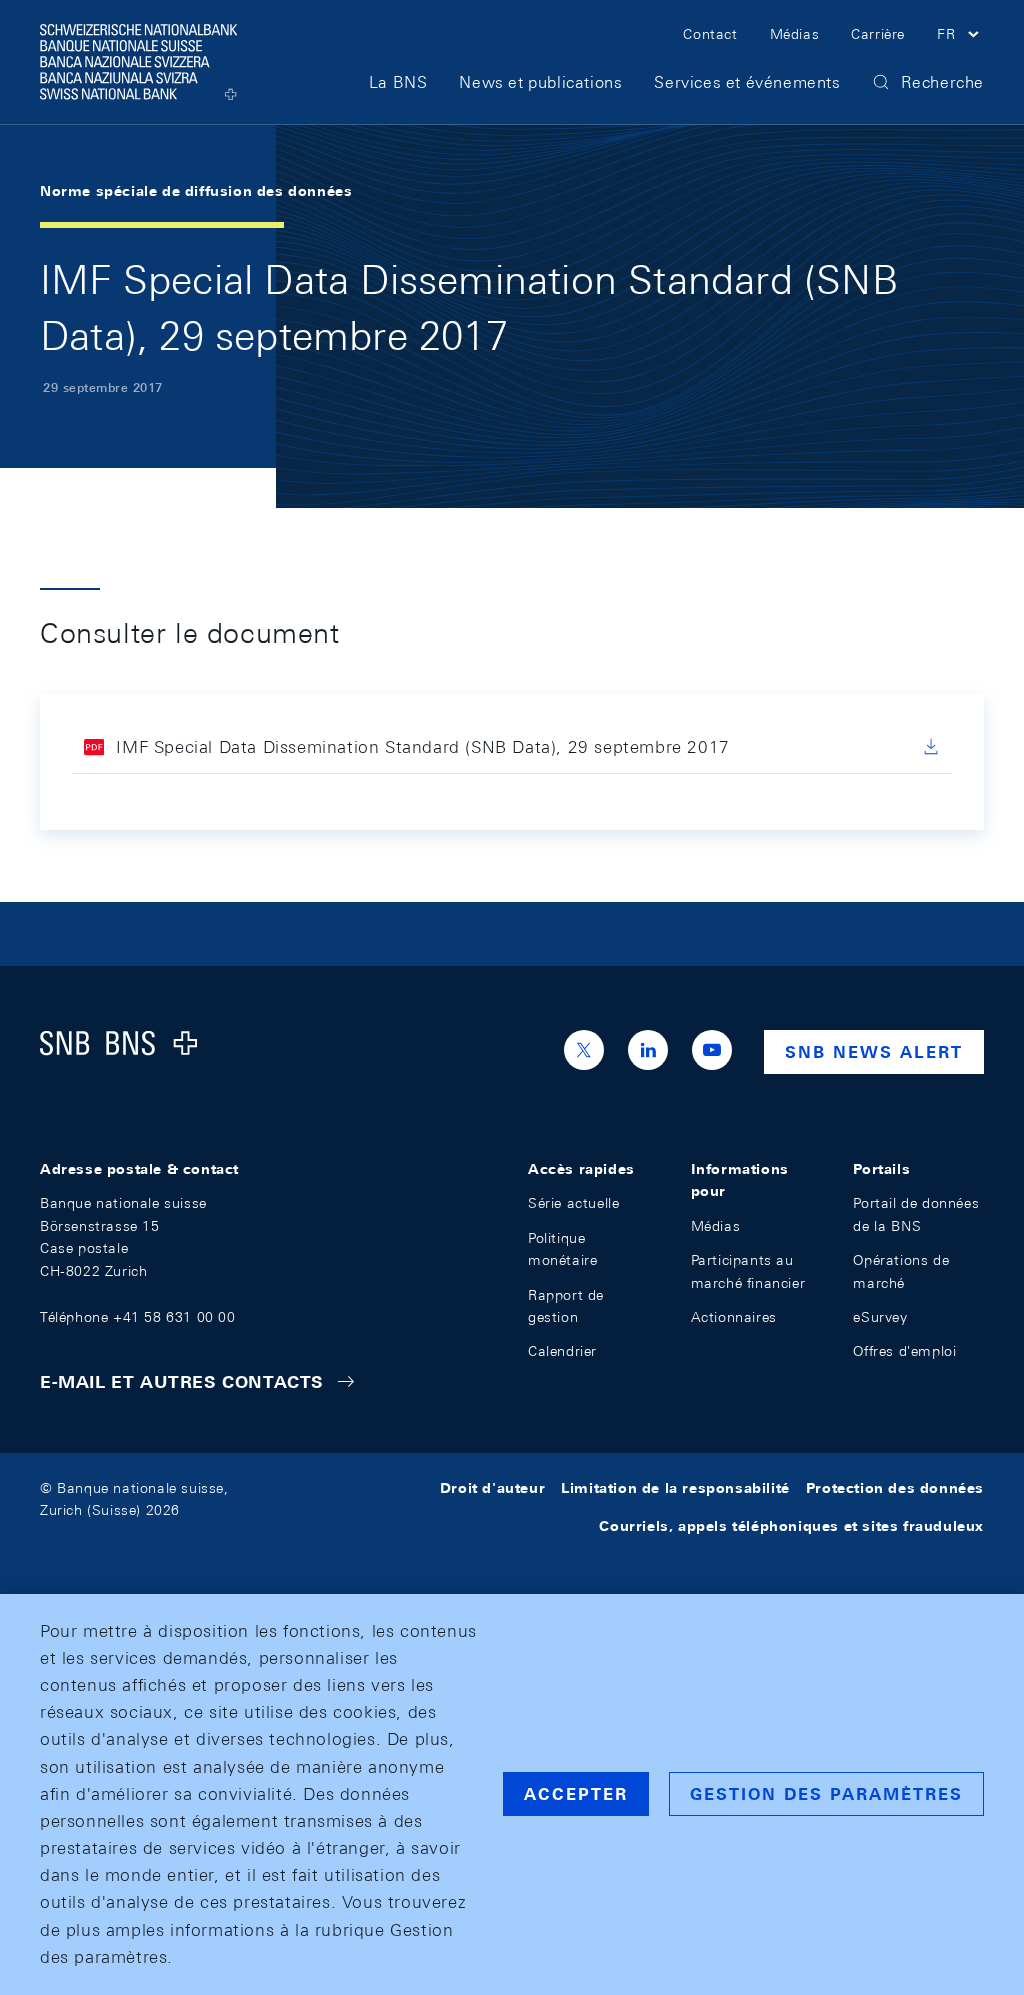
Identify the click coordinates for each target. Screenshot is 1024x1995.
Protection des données (895, 1488)
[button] (960, 37)
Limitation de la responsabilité (675, 1488)
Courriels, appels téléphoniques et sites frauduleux (791, 1526)
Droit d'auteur (492, 1488)
